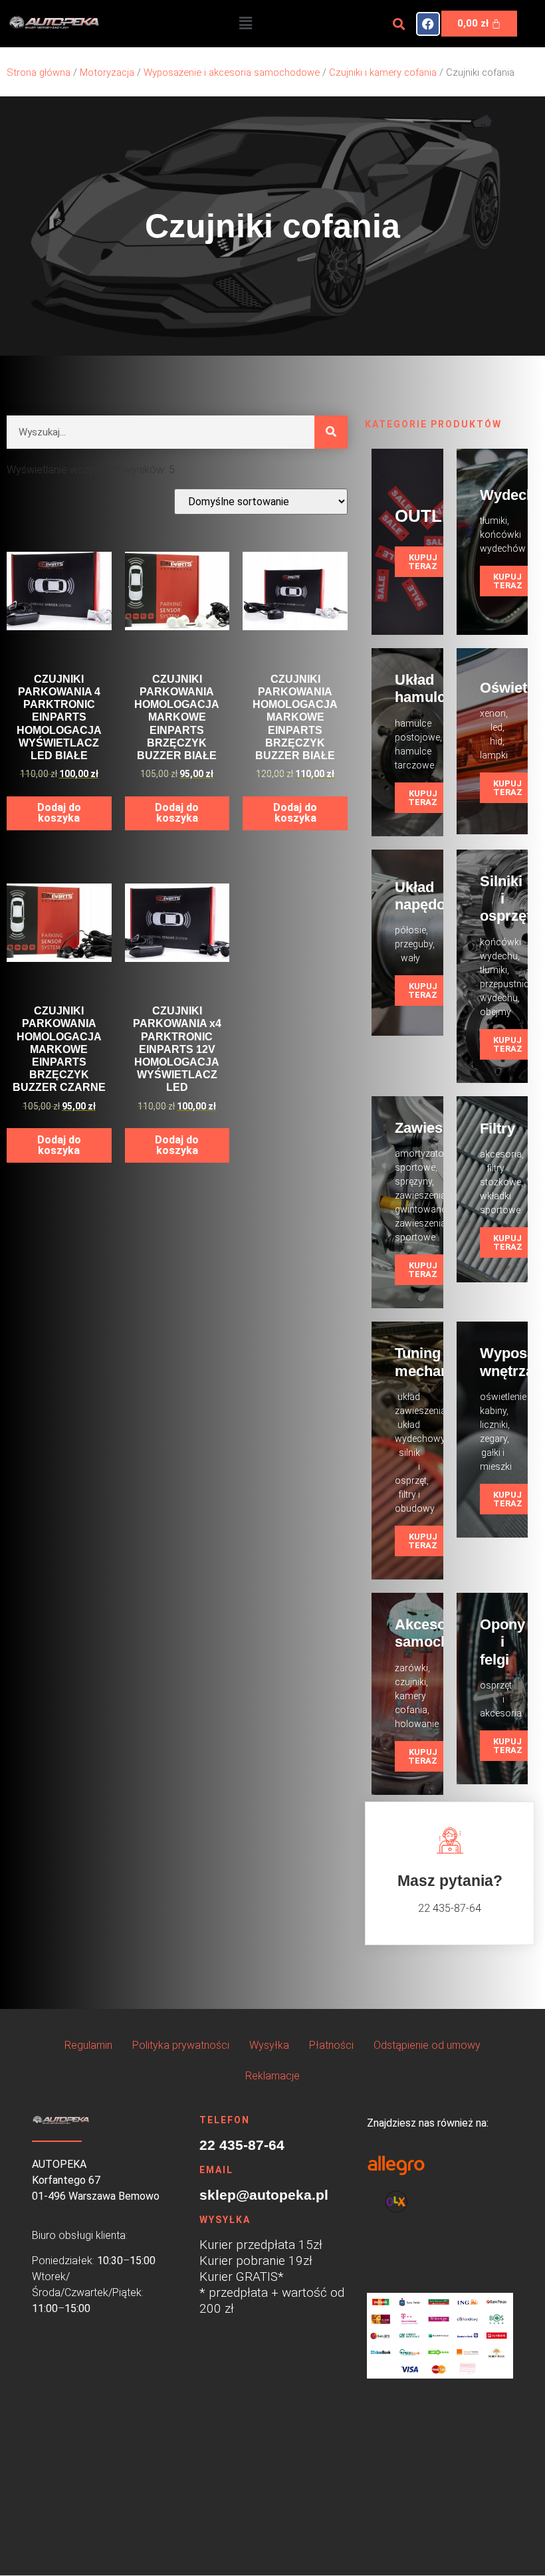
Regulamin (88, 2045)
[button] (245, 23)
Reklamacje (272, 2076)
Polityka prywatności (181, 2045)
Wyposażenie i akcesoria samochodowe (232, 72)
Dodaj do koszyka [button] (59, 813)
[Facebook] (428, 24)
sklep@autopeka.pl (264, 2195)
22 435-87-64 (242, 2145)
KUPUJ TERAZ (423, 562)
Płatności (331, 2045)
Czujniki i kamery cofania (383, 72)
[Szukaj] (331, 432)
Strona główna (39, 72)
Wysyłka (269, 2045)
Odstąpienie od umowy (427, 2045)
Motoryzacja (107, 72)
